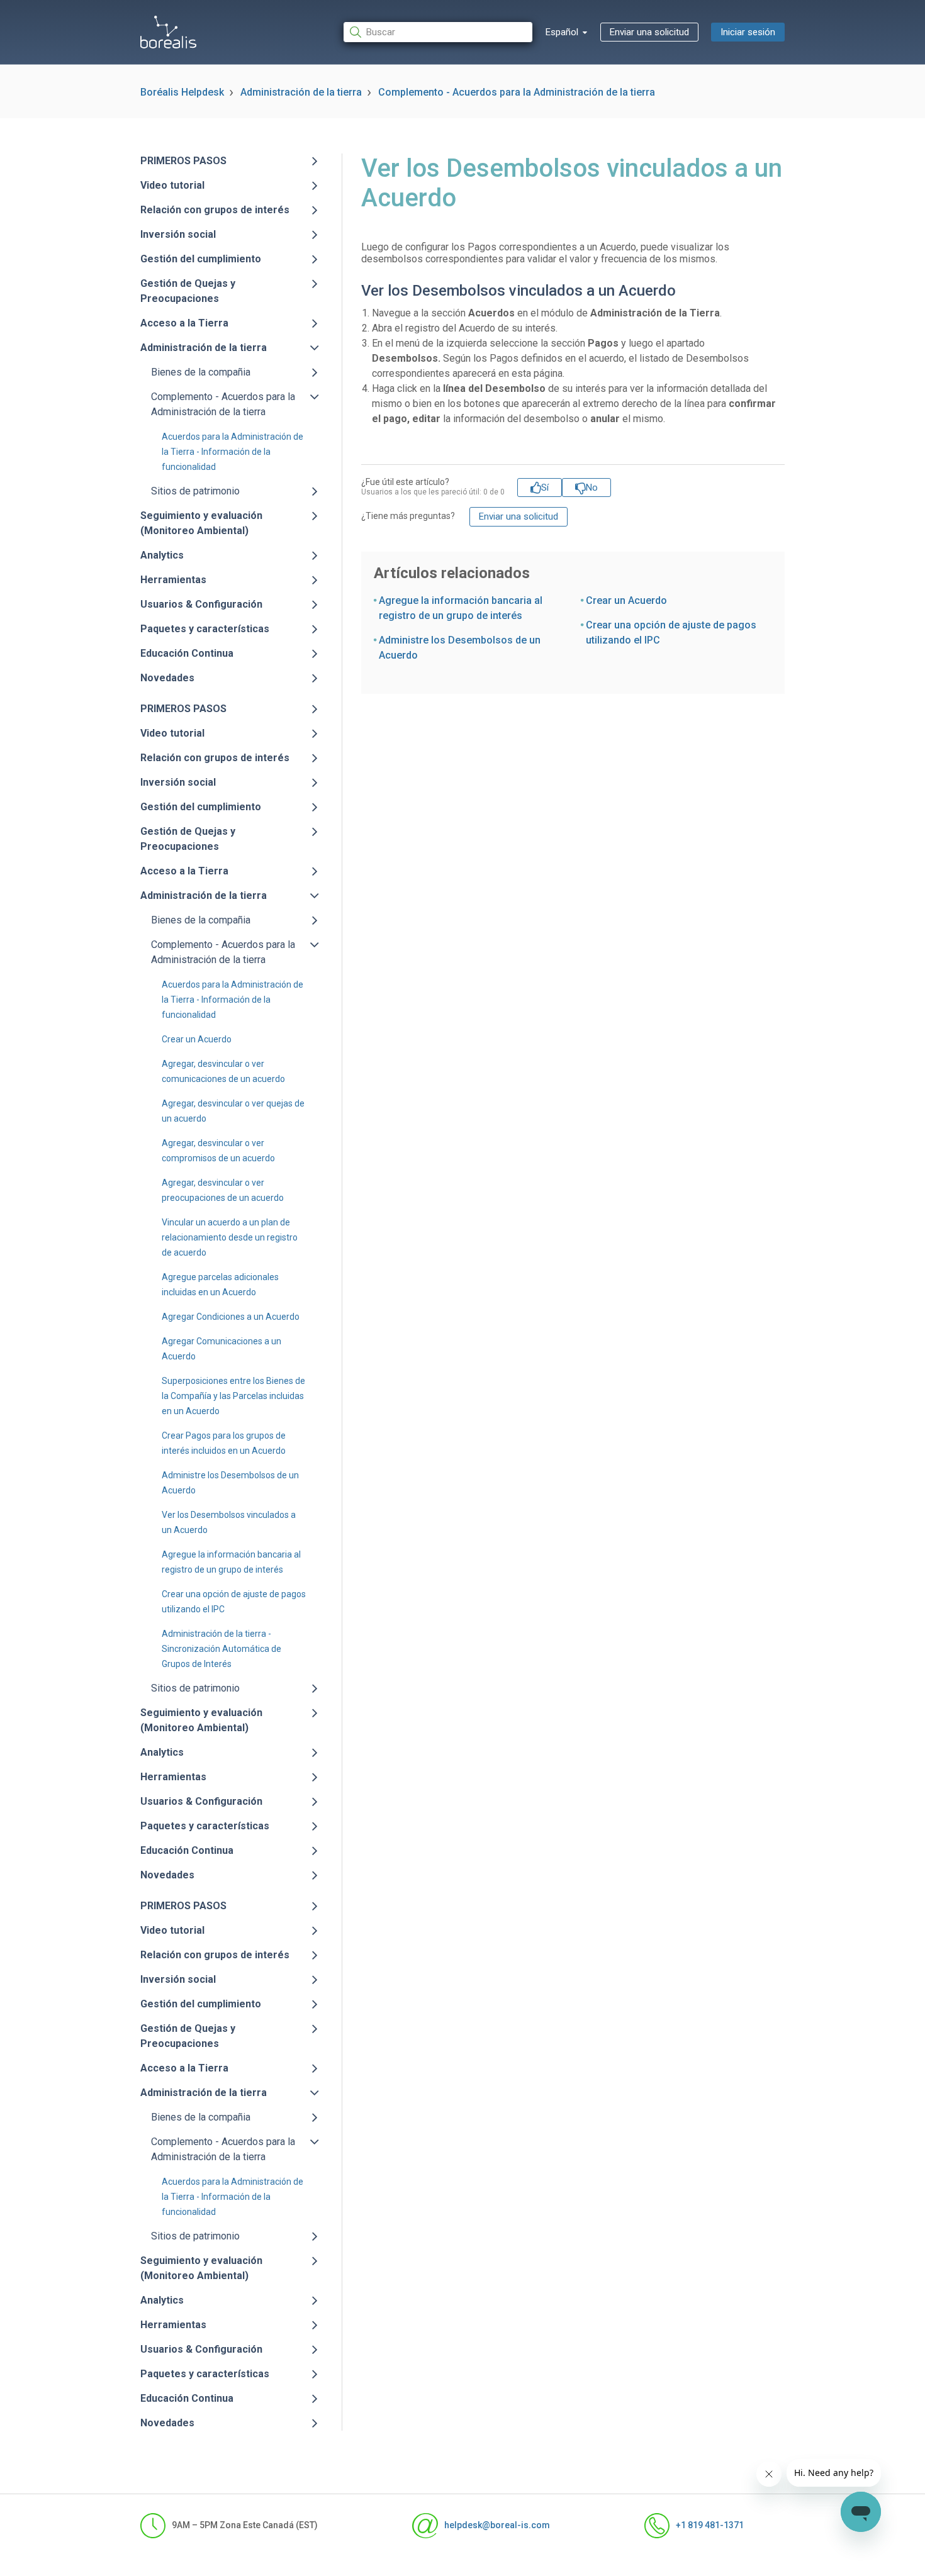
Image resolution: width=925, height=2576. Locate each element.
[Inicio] (168, 32)
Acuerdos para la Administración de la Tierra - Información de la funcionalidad (233, 452)
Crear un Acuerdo (197, 1039)
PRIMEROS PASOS (183, 161)
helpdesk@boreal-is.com (497, 2525)
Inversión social (178, 234)
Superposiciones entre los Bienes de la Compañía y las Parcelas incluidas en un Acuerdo (233, 1396)
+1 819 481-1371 (710, 2525)
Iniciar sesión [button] (748, 32)
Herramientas (173, 580)
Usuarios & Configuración (201, 604)
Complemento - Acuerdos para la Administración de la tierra (517, 92)
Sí (545, 488)
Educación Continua (187, 653)
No (592, 488)
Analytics (162, 555)
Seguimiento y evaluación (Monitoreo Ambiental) (201, 523)
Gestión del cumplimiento (201, 259)
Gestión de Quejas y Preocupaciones (188, 291)
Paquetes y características (205, 629)
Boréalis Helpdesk (182, 92)
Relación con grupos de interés (215, 210)
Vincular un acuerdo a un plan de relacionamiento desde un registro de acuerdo (230, 1237)
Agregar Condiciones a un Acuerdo (231, 1317)
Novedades (167, 678)
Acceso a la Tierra (184, 323)
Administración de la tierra (301, 92)
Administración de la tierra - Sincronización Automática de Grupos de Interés (221, 1649)
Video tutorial (172, 185)
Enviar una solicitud (649, 32)
